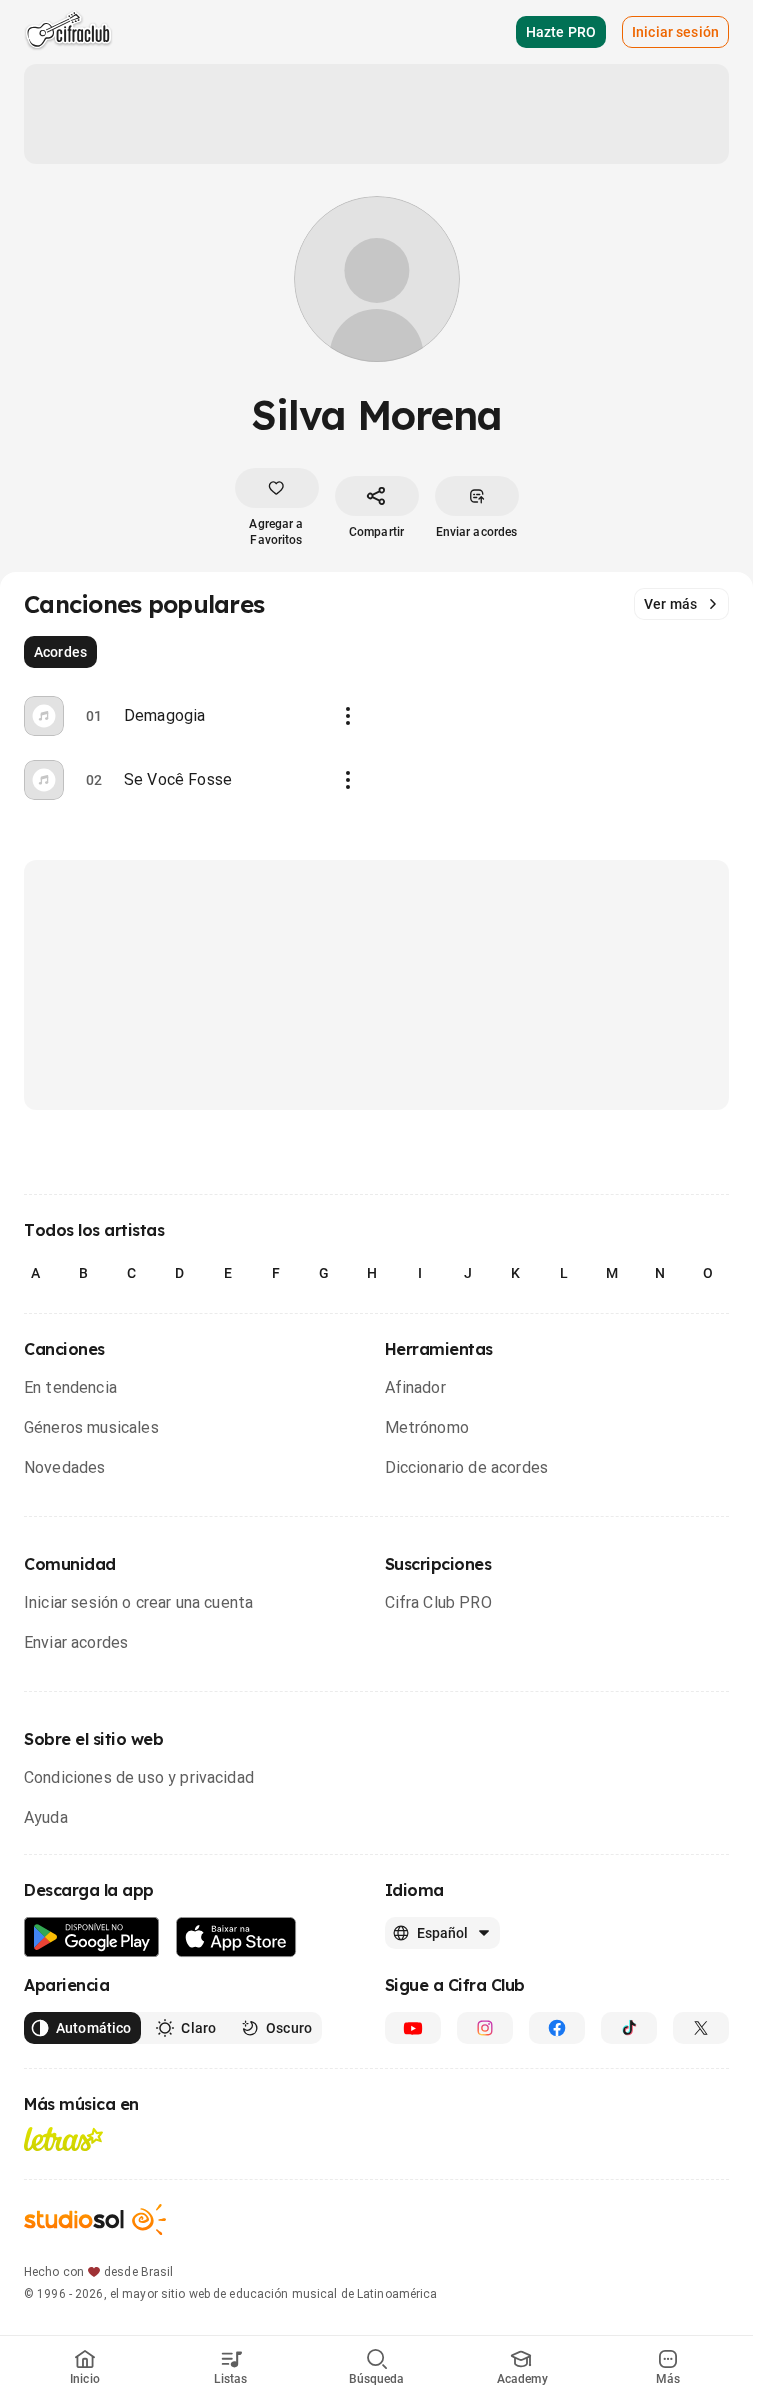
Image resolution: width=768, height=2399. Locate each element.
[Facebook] (557, 2028)
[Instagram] (485, 2028)
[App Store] (236, 1937)
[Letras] (63, 2139)
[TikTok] (629, 2028)
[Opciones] (348, 716)
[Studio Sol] (95, 2219)
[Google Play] (92, 1937)
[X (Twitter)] (701, 2028)
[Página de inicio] (68, 32)
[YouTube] (413, 2028)
